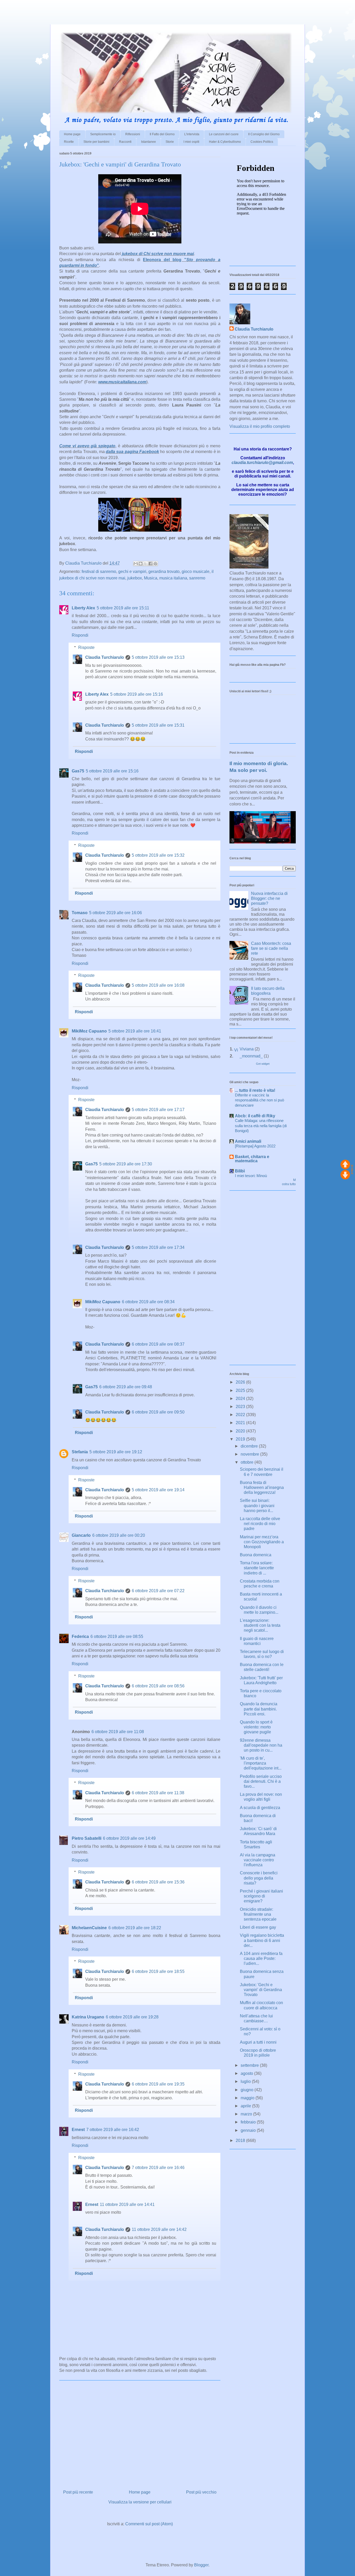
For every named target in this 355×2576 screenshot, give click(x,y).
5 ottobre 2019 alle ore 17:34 (158, 1247)
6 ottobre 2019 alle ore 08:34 (148, 1302)
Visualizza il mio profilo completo (260, 426)
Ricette (69, 142)
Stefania (80, 1452)
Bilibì (240, 1171)
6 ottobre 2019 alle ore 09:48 (126, 1387)
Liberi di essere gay (258, 1927)
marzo (247, 2114)
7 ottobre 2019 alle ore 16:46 (158, 2168)
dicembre (250, 1446)
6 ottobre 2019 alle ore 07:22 (158, 1591)
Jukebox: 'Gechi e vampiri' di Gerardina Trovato (261, 1990)
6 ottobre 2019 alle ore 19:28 (132, 2017)
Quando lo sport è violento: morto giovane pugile (256, 1727)
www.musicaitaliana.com (122, 382)
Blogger (201, 2565)
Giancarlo (81, 1535)
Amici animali (248, 1141)
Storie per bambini (96, 142)
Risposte (86, 647)
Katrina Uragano (88, 2017)
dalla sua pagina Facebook (132, 452)
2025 (241, 1390)
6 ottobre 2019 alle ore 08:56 (158, 1686)
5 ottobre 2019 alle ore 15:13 (158, 657)
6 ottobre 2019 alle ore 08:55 (117, 1636)
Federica (80, 1636)
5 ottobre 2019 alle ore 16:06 (116, 913)
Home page (72, 134)
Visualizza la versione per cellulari (140, 2502)
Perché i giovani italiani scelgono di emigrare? (261, 1896)
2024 (241, 1399)
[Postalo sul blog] (141, 564)
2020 (241, 1431)
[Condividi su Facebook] (150, 564)
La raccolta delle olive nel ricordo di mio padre (260, 1524)
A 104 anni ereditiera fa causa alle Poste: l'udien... (261, 1958)
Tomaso (80, 913)
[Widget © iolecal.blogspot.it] (352, 1173)
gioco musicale (196, 572)
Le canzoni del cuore (224, 134)
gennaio (249, 2130)
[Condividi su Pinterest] (155, 564)
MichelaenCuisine (89, 1928)
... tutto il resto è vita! (255, 1090)
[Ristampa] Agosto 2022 (255, 1146)
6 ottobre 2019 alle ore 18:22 (135, 1928)
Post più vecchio (201, 2492)
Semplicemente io (103, 134)
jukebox (135, 578)
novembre (250, 1454)
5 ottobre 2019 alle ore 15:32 (158, 855)
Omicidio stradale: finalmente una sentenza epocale (258, 1914)
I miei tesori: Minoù (251, 1176)
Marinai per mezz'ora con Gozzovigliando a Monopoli (262, 1542)
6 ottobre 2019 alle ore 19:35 (158, 2084)
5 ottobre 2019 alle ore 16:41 (135, 1031)
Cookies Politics (262, 142)
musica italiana (173, 578)
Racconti (125, 142)
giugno (248, 2090)
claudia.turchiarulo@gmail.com (262, 463)
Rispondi (80, 635)
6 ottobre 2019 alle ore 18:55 (158, 1971)
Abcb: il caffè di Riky (255, 1116)
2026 (241, 1382)
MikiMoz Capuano (89, 1031)
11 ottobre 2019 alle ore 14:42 (159, 2229)
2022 (241, 1415)
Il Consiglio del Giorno (264, 134)
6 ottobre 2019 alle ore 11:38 (158, 1793)
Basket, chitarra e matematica (252, 1159)
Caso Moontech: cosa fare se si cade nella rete (271, 948)
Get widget (263, 1064)
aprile (246, 2106)
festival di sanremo (99, 572)
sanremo (197, 578)
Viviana (247, 1049)
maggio (248, 2098)
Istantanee (149, 142)
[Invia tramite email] (136, 564)
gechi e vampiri (132, 572)
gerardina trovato (164, 572)
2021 (241, 1423)
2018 (241, 2141)
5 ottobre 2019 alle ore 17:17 (158, 1110)
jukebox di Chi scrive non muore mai (158, 254)
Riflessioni (133, 134)
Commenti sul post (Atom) (149, 2524)
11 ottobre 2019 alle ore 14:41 (127, 2204)
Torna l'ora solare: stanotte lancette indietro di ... (257, 1568)
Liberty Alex (83, 608)
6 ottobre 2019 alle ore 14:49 (129, 1838)
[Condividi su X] (146, 564)
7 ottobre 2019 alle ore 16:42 (113, 2130)
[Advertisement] (61, 8)
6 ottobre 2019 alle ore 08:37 (158, 1344)
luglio (246, 2081)
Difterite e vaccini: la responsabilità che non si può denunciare (259, 1100)
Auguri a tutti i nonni (258, 2042)
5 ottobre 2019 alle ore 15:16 (137, 694)
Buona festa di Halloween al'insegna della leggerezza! (262, 1487)
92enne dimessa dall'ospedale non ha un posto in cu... (261, 1745)
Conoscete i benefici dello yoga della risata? (259, 1878)
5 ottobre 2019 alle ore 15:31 (158, 725)
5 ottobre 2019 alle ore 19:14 (158, 1490)
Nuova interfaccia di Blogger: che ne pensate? (269, 898)
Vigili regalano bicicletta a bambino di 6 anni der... (262, 1940)
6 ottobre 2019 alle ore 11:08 (118, 1732)
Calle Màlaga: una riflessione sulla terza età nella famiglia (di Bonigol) (261, 1126)
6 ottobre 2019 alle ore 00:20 (119, 1535)
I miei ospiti (191, 142)
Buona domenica (256, 1555)
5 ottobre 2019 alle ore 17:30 (126, 1164)
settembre (250, 2065)
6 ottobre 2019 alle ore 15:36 (158, 1882)
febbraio (249, 2122)
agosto (247, 2073)
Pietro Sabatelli (87, 1838)
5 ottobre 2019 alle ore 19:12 (116, 1452)
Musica (151, 578)
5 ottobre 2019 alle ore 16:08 (158, 985)
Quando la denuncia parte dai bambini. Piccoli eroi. (259, 1709)
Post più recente (78, 2492)
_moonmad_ (251, 1056)
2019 (241, 1439)
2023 (241, 1407)
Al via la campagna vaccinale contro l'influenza (258, 1860)
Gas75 (78, 771)
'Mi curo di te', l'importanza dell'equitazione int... (261, 1763)
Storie (170, 142)
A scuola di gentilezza (260, 1808)
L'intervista (192, 134)
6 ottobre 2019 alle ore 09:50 (158, 1412)
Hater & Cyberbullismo (225, 142)
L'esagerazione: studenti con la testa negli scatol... (260, 1625)
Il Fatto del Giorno (162, 134)
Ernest (78, 2130)
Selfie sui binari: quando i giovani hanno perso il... (257, 1505)
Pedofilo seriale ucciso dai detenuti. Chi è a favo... (261, 1781)
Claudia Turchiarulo (105, 657)
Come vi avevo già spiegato (87, 446)
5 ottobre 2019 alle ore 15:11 (123, 608)
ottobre (248, 1462)
